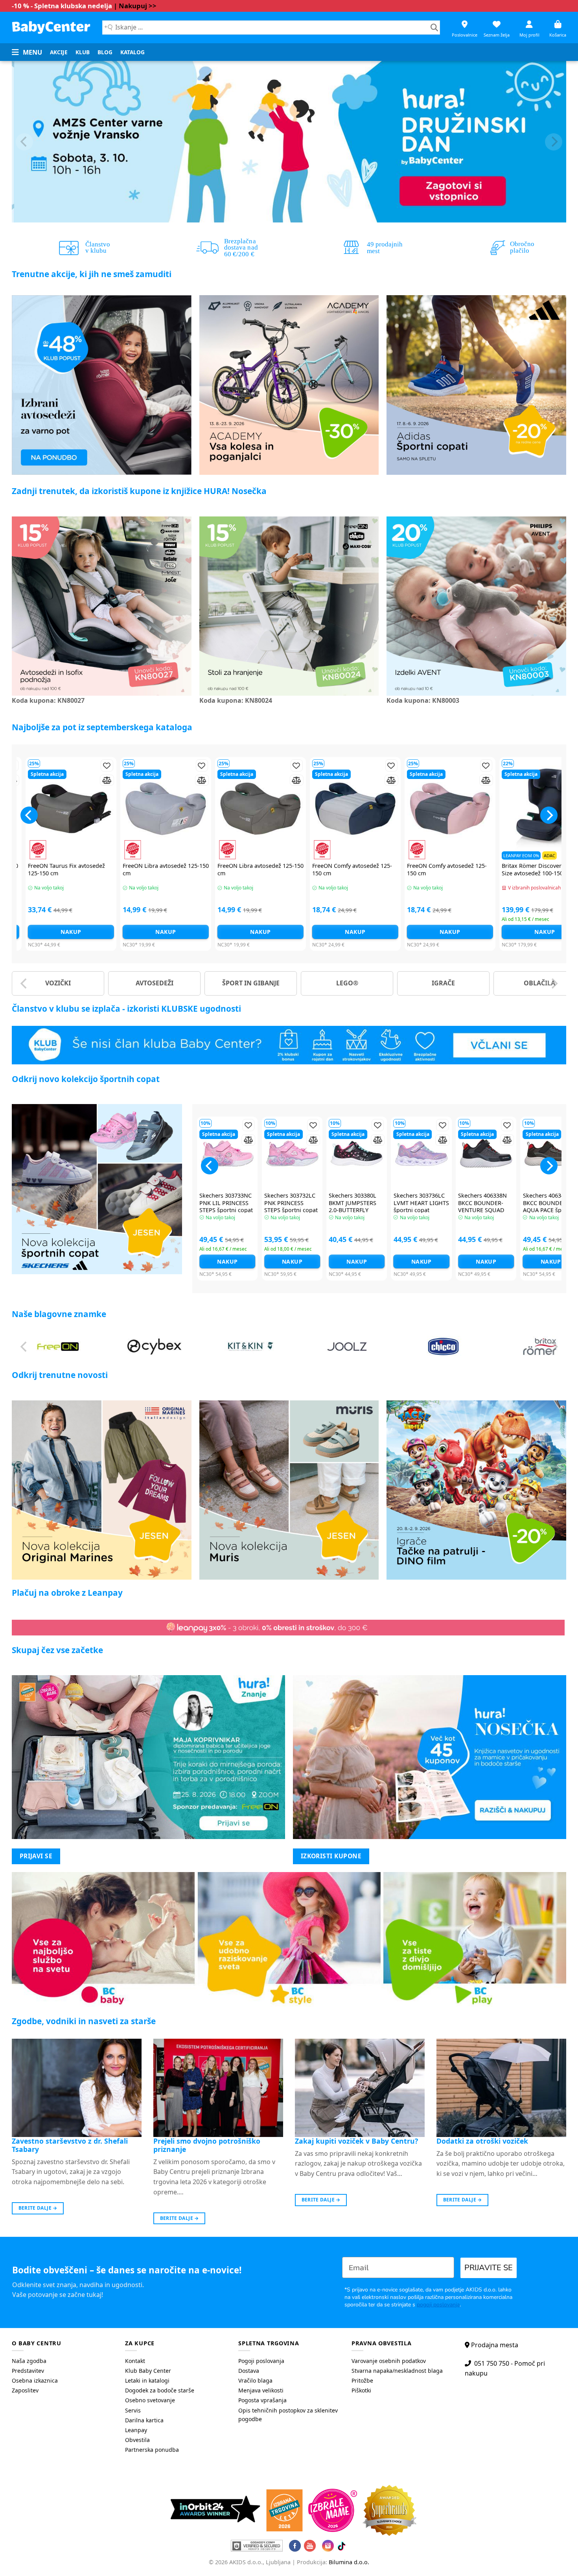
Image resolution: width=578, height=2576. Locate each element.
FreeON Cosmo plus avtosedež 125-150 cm (103, 870)
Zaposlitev (25, 2390)
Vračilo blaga (255, 2380)
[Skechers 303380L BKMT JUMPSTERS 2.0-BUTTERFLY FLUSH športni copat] (357, 1153)
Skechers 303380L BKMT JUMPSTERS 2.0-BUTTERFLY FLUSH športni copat (356, 1207)
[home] (51, 27)
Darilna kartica (144, 2420)
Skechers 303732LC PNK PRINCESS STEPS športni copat (291, 1203)
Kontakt (135, 2361)
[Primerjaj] (47, 780)
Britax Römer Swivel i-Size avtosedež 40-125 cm (381, 870)
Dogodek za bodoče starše (160, 2390)
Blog (105, 52)
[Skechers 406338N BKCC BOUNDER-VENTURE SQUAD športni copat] (486, 1153)
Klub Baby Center (148, 2371)
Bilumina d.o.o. (349, 2562)
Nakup (105, 932)
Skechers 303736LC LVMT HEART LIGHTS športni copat (421, 1203)
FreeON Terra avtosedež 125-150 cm (295, 870)
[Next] (554, 142)
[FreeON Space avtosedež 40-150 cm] (200, 809)
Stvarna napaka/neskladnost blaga (397, 2371)
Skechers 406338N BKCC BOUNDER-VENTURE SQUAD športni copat (482, 1207)
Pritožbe (362, 2380)
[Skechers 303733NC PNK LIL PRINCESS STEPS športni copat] (227, 1153)
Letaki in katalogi (147, 2380)
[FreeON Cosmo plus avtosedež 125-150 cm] (105, 809)
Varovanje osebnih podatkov (389, 2361)
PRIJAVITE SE (489, 2268)
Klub (83, 52)
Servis (133, 2410)
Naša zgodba (29, 2361)
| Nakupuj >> (135, 6)
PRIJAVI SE (36, 1856)
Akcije (59, 52)
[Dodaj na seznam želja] (47, 765)
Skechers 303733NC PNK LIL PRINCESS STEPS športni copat (226, 1203)
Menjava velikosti (261, 2390)
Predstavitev (28, 2371)
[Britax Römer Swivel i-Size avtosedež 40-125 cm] (389, 809)
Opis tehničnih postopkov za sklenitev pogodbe (288, 2415)
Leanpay (136, 2430)
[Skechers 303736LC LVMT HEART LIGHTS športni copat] (422, 1153)
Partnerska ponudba (152, 2450)
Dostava (249, 2371)
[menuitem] (59, 52)
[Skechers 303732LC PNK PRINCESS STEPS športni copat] (292, 1153)
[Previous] (24, 142)
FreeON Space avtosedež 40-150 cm (199, 870)
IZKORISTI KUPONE (331, 1856)
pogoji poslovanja (438, 2305)
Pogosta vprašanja (262, 2400)
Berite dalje (38, 2208)
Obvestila (137, 2440)
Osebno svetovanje (150, 2400)
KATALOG (133, 52)
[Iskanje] (434, 28)
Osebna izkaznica (35, 2380)
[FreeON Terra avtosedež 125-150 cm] (295, 809)
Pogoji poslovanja (261, 2361)
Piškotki (361, 2390)
